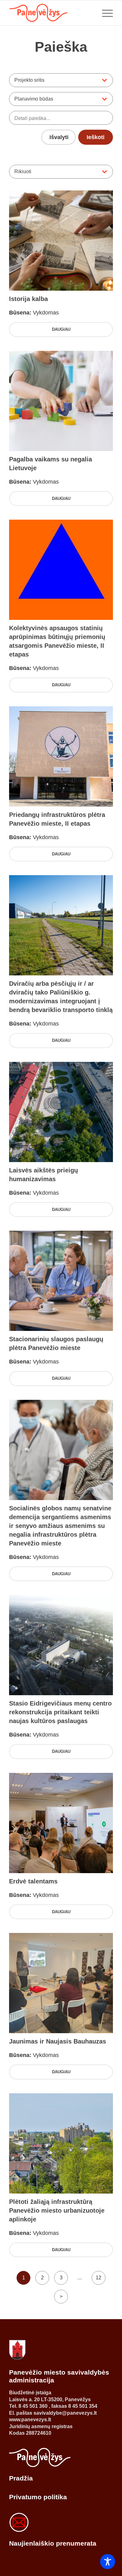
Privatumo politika (38, 2497)
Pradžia (21, 2478)
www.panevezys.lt (30, 2420)
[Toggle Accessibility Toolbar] (108, 2562)
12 (99, 2278)
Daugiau (61, 329)
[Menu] (104, 13)
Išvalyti (59, 137)
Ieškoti (96, 137)
